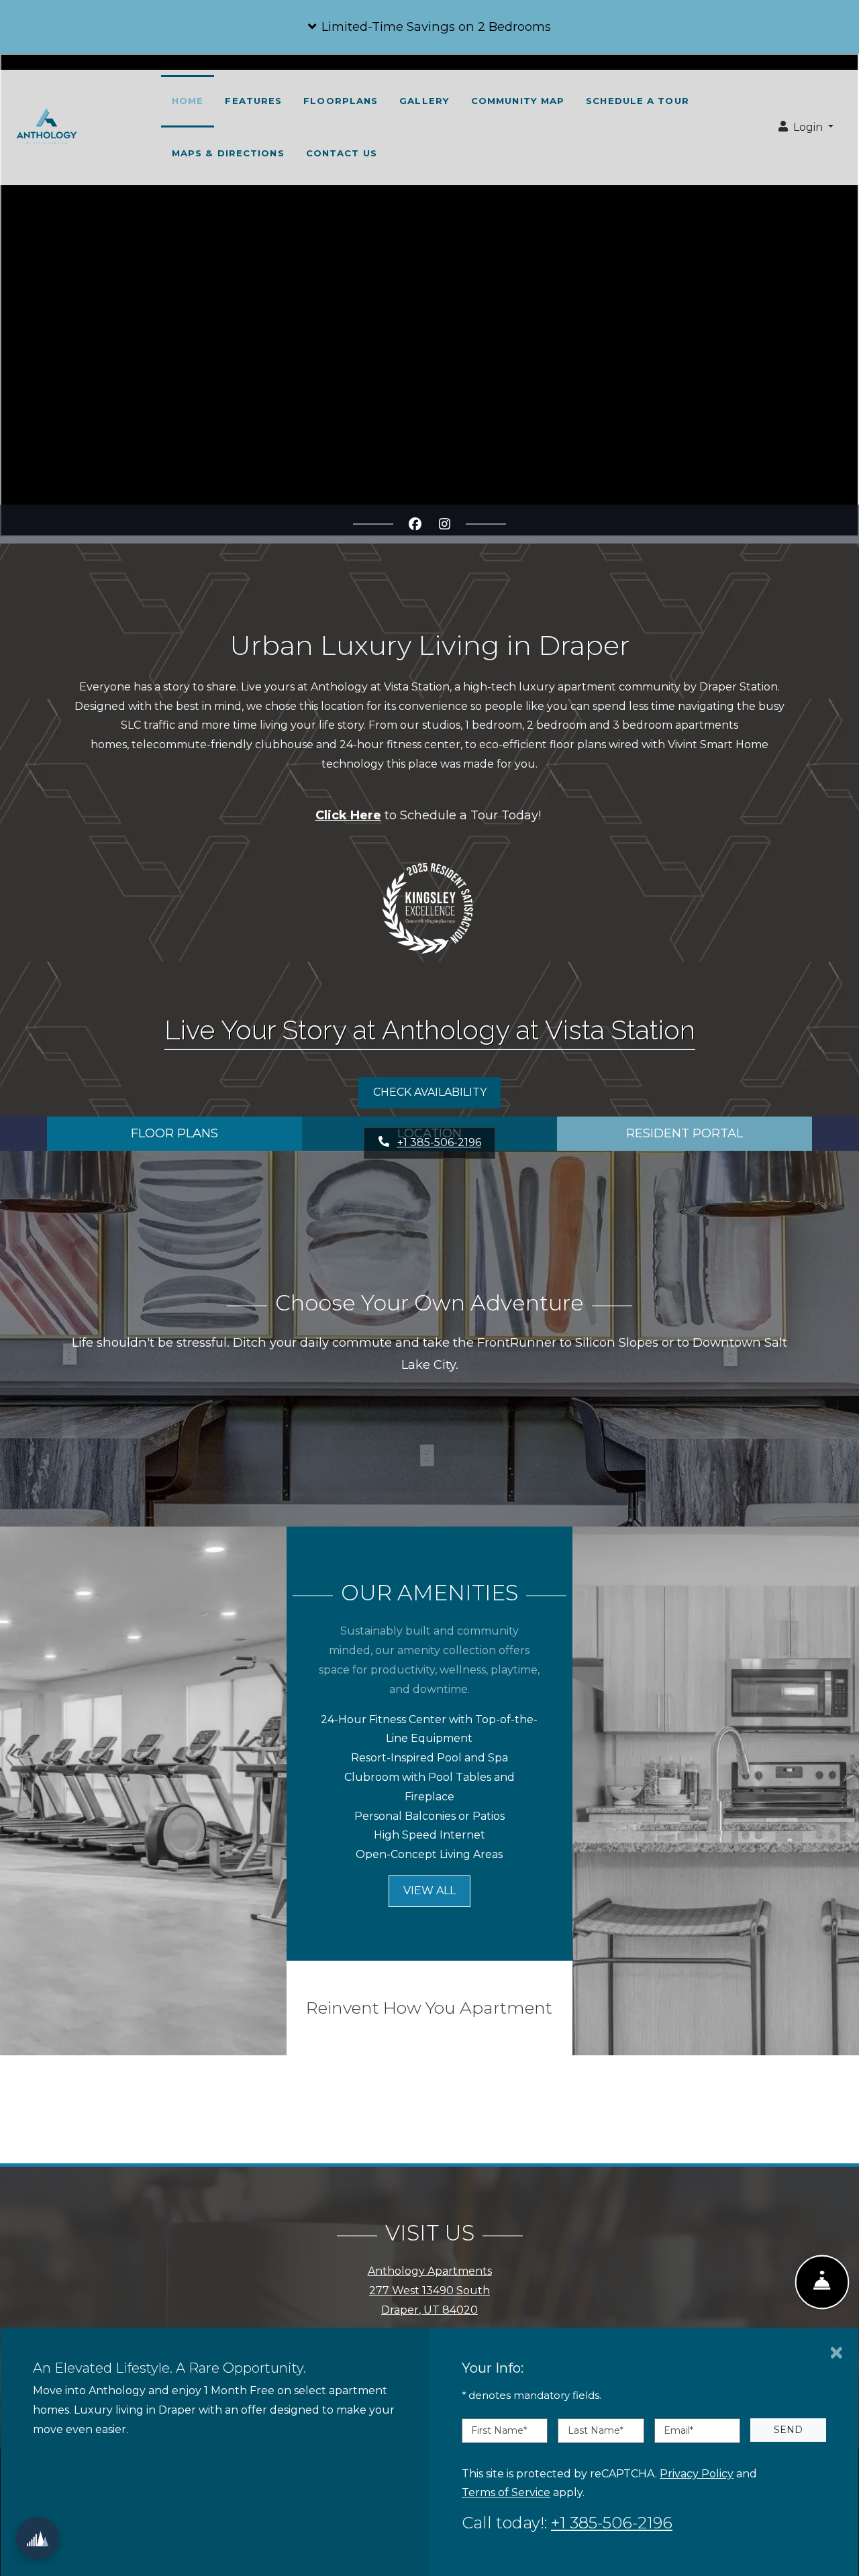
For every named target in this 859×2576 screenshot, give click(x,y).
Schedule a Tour (638, 101)
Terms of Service (506, 2492)
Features (253, 101)
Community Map (518, 101)
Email (678, 2430)
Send (788, 2430)
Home (188, 101)
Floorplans (341, 101)
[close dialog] (837, 2353)
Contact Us (342, 153)
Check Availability (430, 1092)
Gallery (424, 101)
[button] (429, 27)
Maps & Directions (228, 153)
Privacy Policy (697, 2473)
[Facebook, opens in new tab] (415, 524)
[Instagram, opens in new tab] (444, 524)
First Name (499, 2430)
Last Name (596, 2430)
